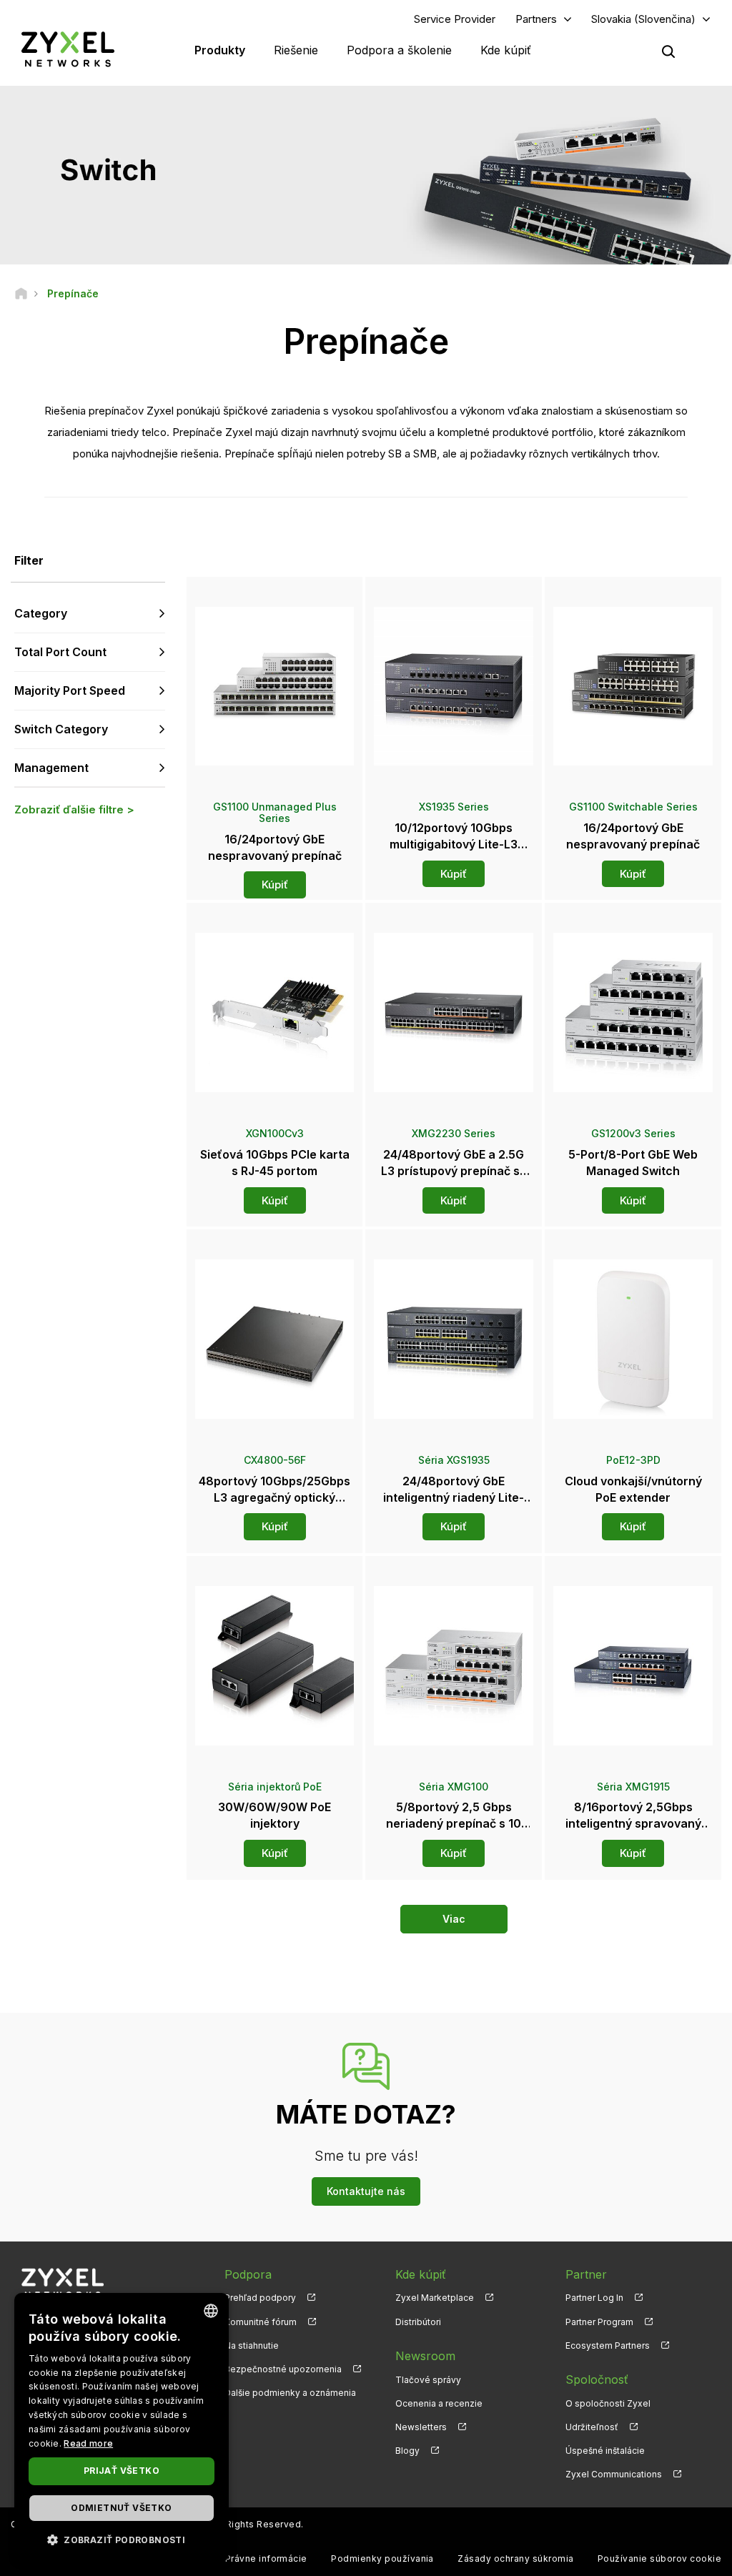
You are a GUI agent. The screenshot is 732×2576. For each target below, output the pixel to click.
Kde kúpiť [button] (506, 50)
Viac (454, 1919)
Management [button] (51, 768)
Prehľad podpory (260, 2298)
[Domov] (21, 293)
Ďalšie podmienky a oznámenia (290, 2393)
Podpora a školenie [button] (399, 50)
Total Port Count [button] (60, 652)
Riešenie (296, 50)
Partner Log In (594, 2298)
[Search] (668, 51)
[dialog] (122, 2427)
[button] (122, 2539)
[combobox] (211, 2311)
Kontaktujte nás (366, 2191)
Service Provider (455, 19)
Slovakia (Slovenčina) (643, 19)
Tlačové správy (428, 2380)
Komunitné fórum (261, 2322)
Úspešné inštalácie (605, 2451)
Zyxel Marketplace (435, 2298)
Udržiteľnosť (592, 2427)
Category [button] (41, 613)
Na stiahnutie (252, 2345)
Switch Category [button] (61, 729)
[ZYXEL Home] (68, 49)
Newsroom (425, 2356)
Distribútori (418, 2322)
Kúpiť (275, 885)
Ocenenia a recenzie (439, 2403)
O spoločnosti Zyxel (608, 2403)
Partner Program (599, 2322)
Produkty (220, 50)
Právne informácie (266, 2558)
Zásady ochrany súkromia (515, 2558)
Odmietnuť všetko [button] (121, 2508)
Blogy (407, 2451)
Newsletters (421, 2427)
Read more (88, 2443)
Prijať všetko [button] (122, 2471)
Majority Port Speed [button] (70, 690)
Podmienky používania (382, 2558)
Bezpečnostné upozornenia (283, 2369)
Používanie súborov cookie (659, 2558)
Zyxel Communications (614, 2474)
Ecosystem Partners (608, 2345)
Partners (536, 19)
